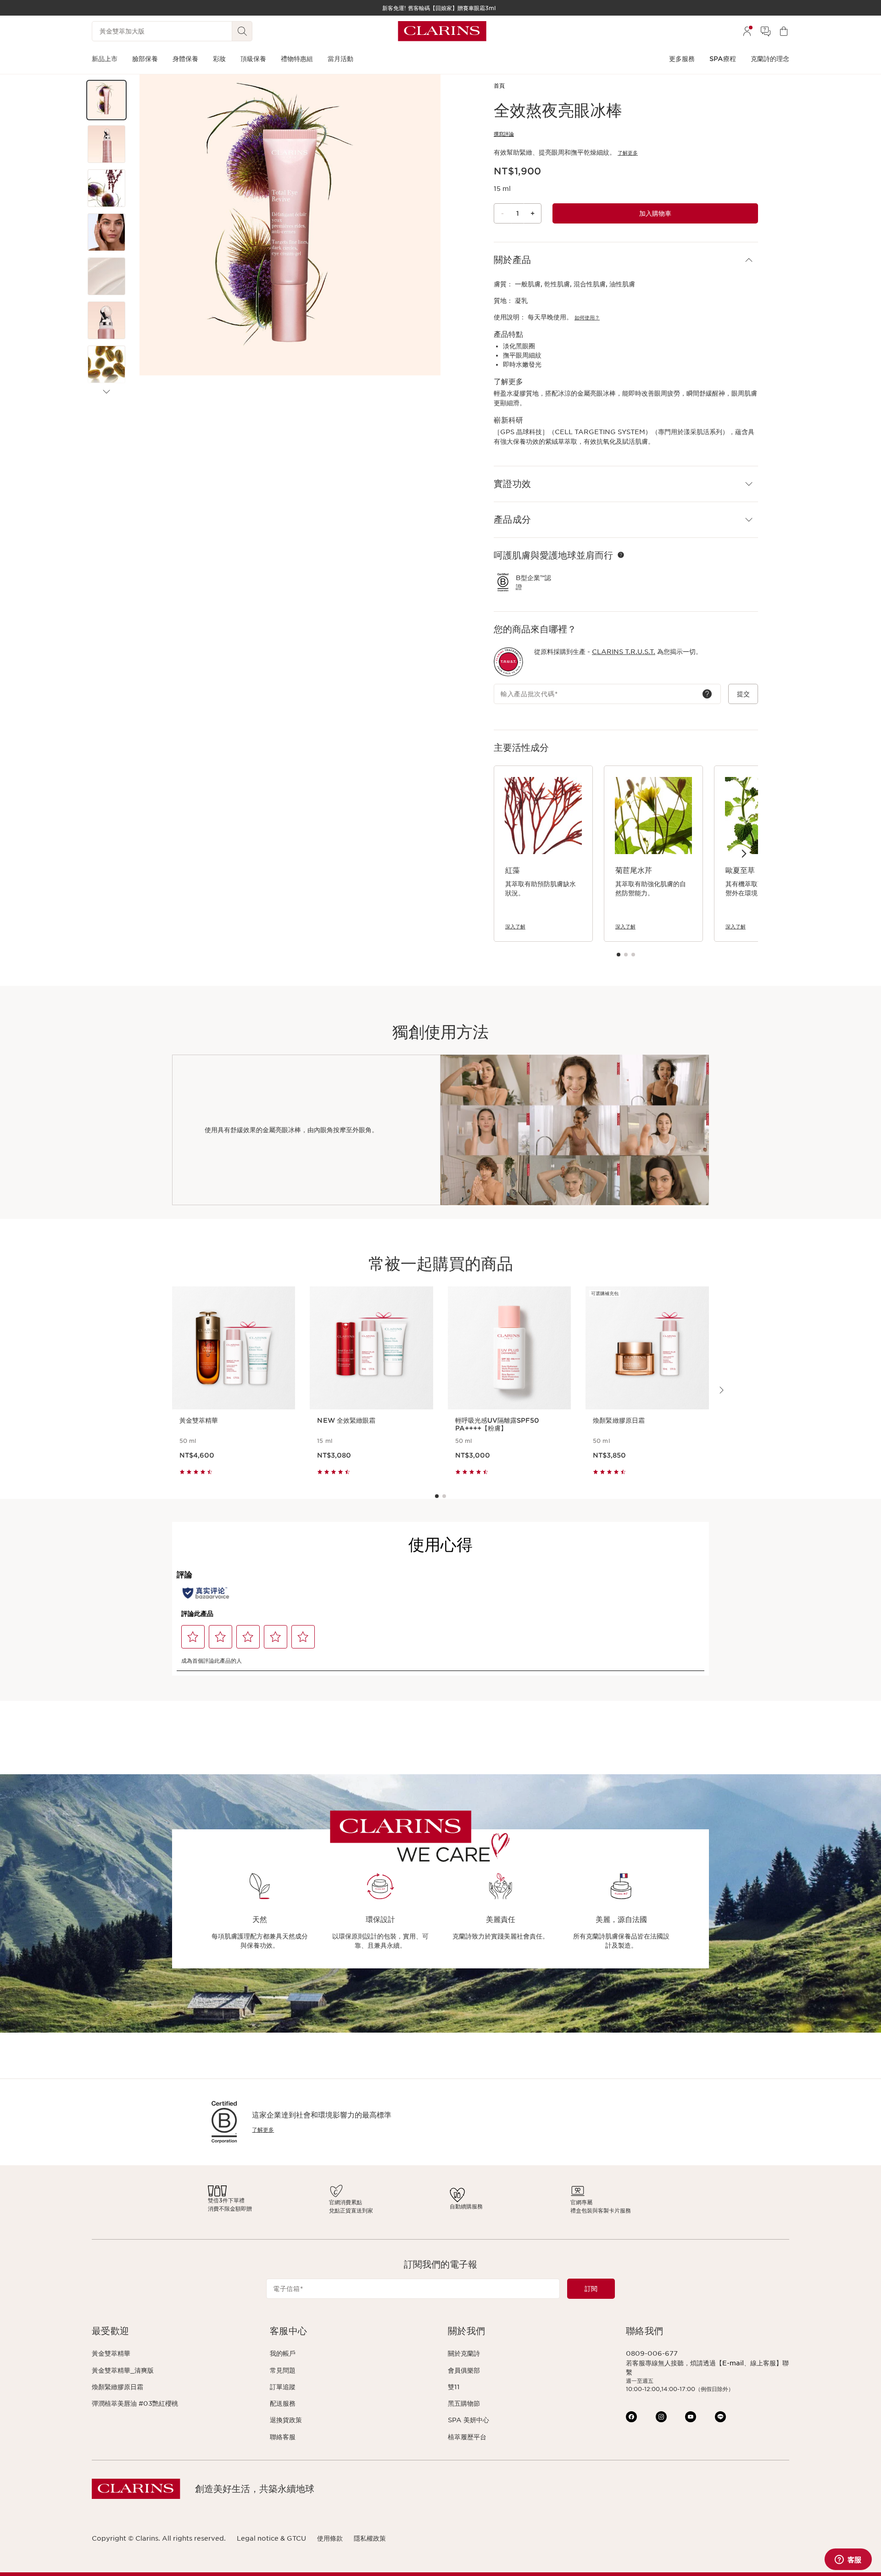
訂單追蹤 (283, 2387)
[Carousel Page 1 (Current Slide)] (619, 955)
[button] (106, 100)
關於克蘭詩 (464, 2353)
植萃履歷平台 (467, 2437)
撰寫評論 (504, 134)
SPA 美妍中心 (468, 2420)
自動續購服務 (466, 2206)
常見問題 (283, 2370)
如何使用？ (587, 318)
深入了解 (515, 927)
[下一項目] (106, 392)
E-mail (733, 2363)
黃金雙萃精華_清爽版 (123, 2370)
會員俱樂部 (464, 2370)
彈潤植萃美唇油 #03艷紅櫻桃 (135, 2403)
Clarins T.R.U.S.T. (624, 652)
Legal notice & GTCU (271, 2538)
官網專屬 (581, 2202)
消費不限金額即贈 (230, 2209)
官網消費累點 (346, 2202)
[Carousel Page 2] (626, 955)
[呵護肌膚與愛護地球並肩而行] (621, 555)
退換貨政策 (286, 2420)
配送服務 (283, 2403)
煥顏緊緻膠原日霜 (117, 2387)
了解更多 (628, 153)
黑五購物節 (464, 2403)
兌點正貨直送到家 (351, 2210)
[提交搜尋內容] (242, 31)
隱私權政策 (370, 2538)
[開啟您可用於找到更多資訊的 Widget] (848, 2560)
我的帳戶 (283, 2353)
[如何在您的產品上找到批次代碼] (707, 694)
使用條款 (330, 2538)
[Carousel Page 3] (633, 955)
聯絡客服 (283, 2437)
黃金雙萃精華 (111, 2353)
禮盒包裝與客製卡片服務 (601, 2210)
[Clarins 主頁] (442, 31)
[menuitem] (747, 31)
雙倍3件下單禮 (226, 2200)
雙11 (454, 2387)
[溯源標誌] (508, 662)
